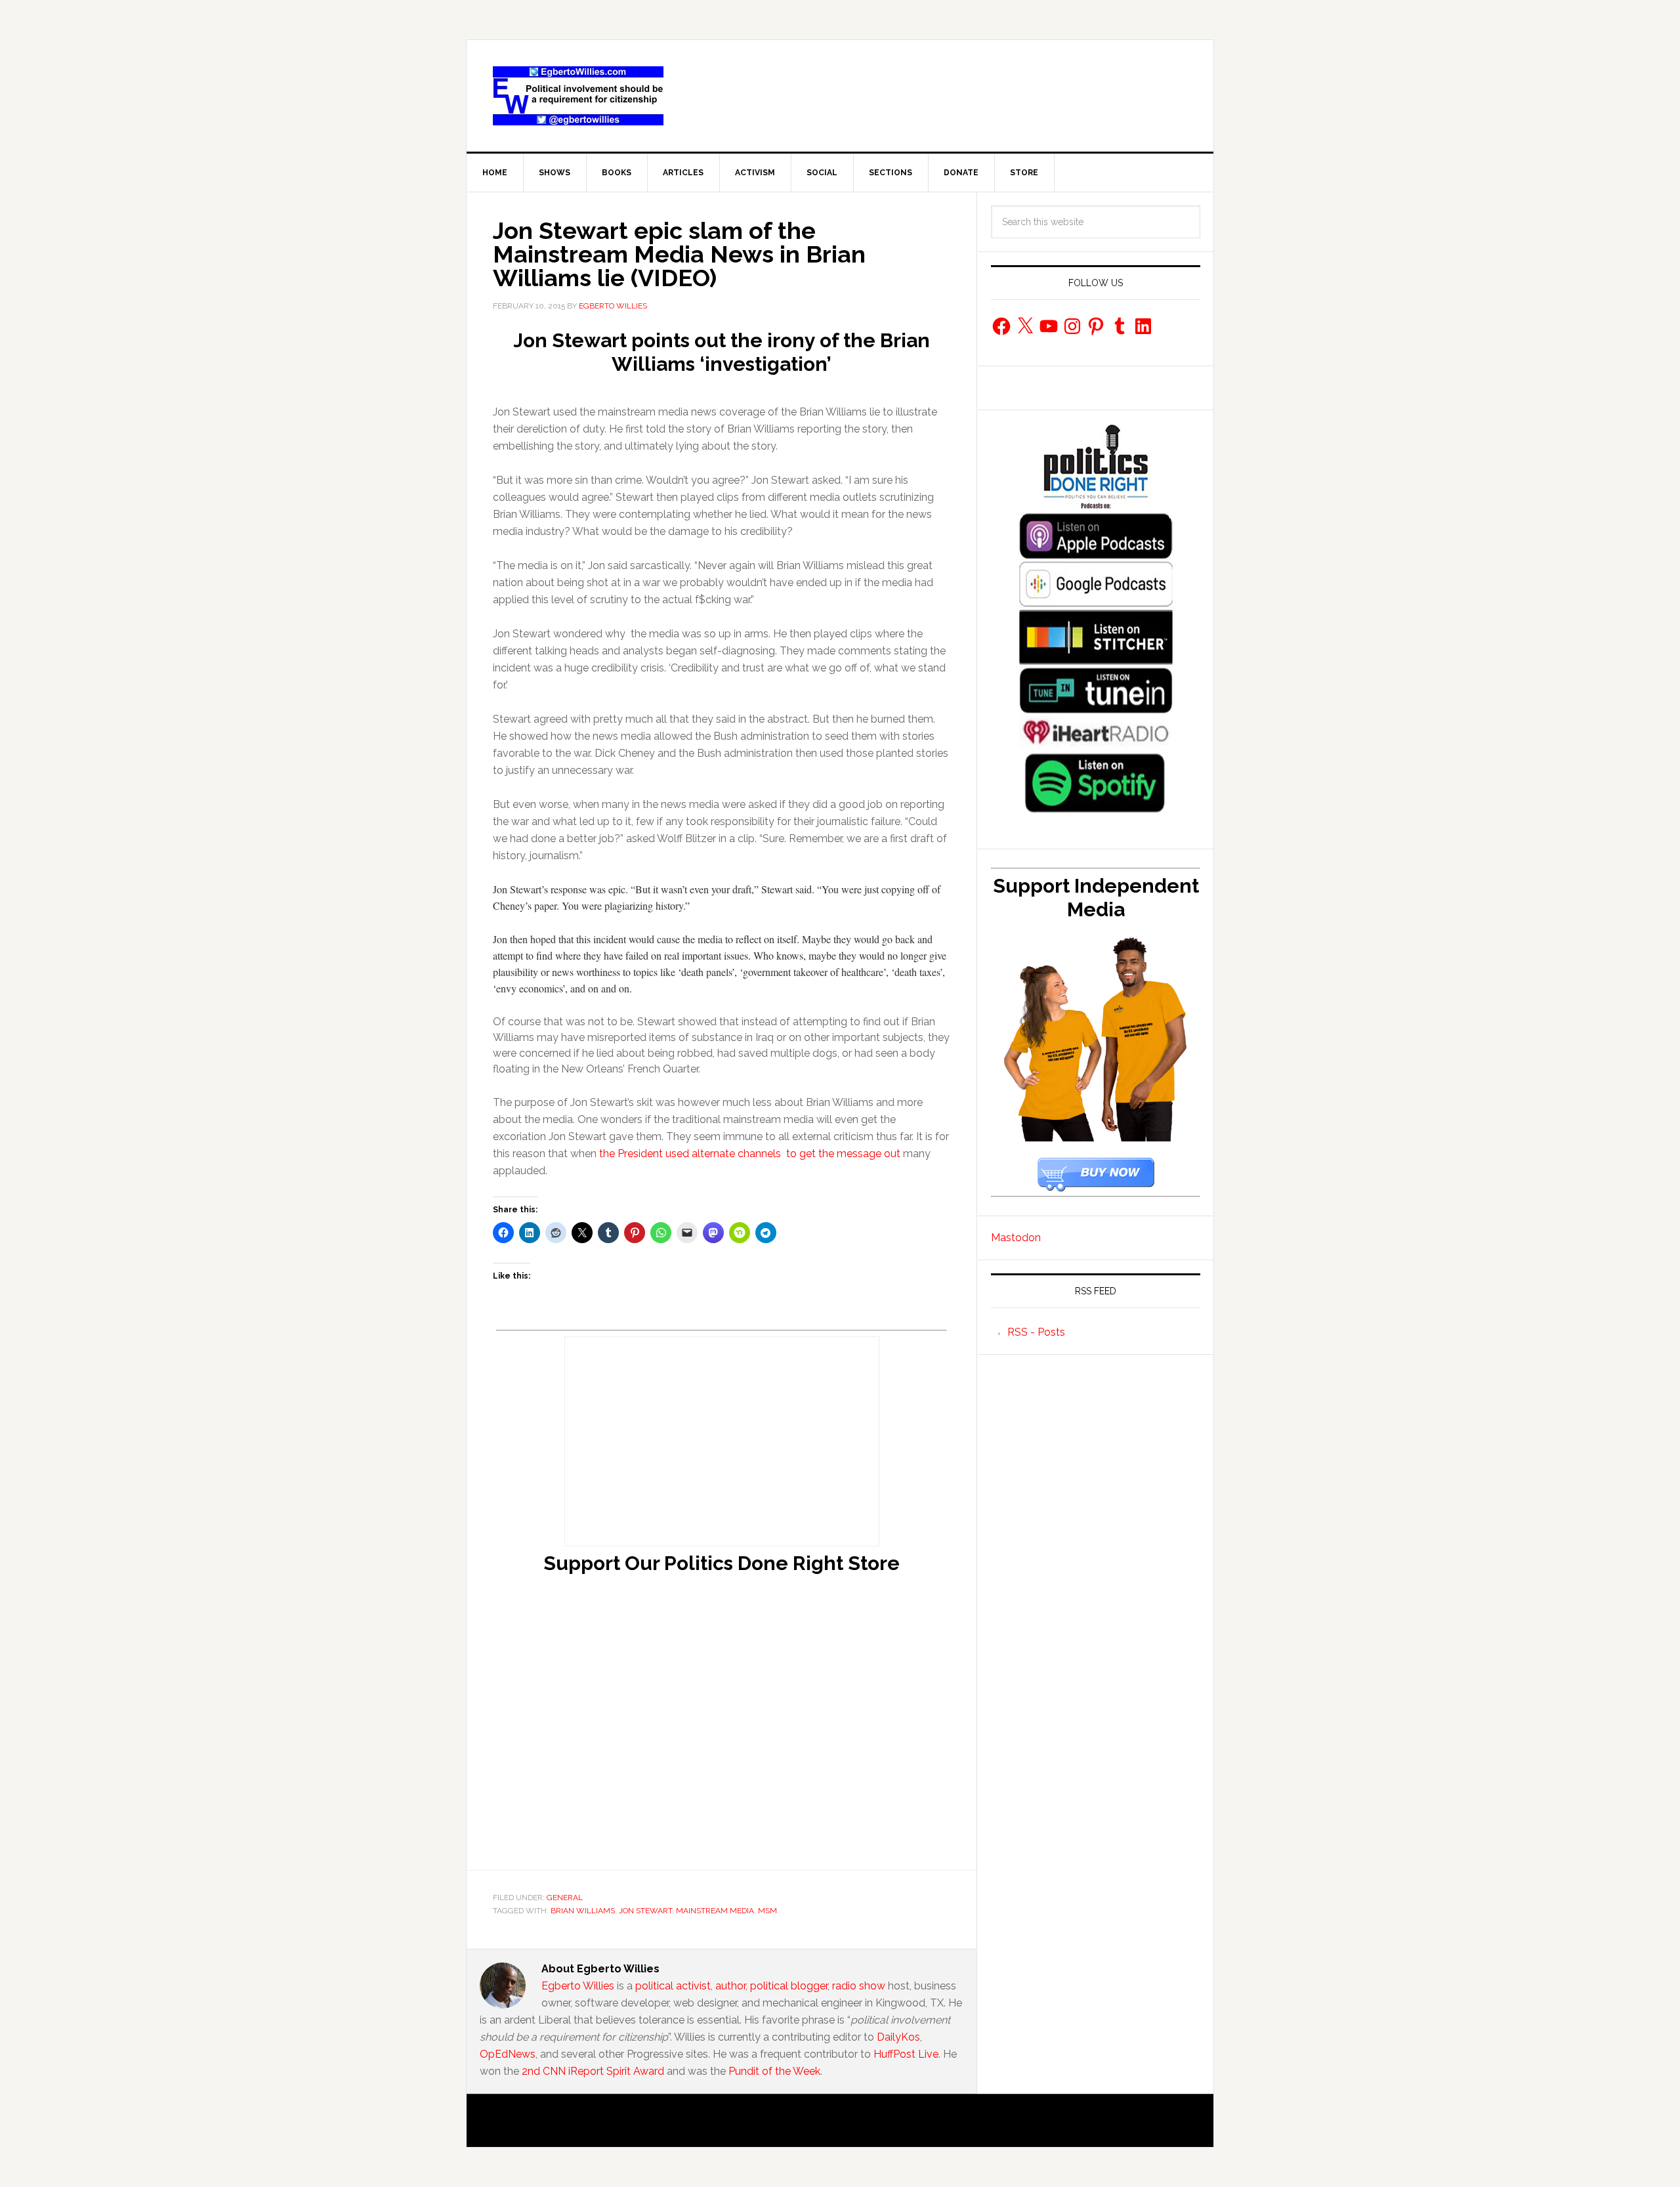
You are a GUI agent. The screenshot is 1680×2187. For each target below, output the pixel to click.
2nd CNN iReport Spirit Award (593, 2071)
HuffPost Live (906, 2054)
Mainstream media (715, 1911)
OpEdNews (508, 2054)
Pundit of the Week (774, 2071)
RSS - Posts (1036, 1332)
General (565, 1898)
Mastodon (1016, 1238)
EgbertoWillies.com (578, 96)
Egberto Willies (578, 1986)
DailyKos (898, 2037)
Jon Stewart (645, 1911)
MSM (767, 1911)
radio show (859, 1986)
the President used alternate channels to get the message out (750, 1154)
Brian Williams (583, 1911)
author (730, 1986)
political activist (673, 1986)
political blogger (789, 1986)
